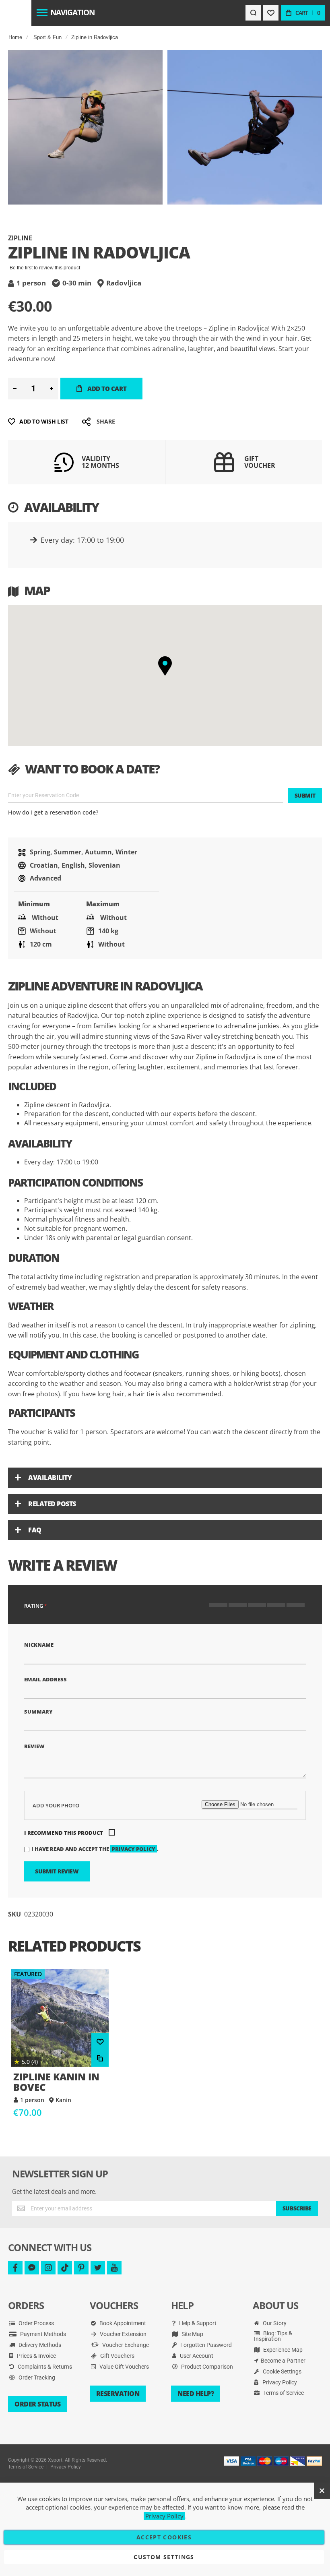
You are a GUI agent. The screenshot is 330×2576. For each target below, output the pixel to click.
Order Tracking (36, 2378)
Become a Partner (283, 2361)
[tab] (165, 1478)
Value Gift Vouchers (124, 2367)
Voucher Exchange (125, 2345)
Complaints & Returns (44, 2367)
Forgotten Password (205, 2345)
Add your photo (56, 1805)
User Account (196, 2356)
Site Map (192, 2334)
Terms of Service (283, 2393)
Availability (50, 1478)
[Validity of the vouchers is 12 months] (64, 469)
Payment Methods (42, 2334)
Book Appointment (122, 2323)
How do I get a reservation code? (53, 812)
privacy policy (134, 1849)
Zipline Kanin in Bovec (60, 2018)
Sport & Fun (47, 37)
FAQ (35, 1530)
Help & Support (197, 2323)
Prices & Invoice (36, 2356)
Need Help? (196, 2394)
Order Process (36, 2323)
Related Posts (52, 1504)
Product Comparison (206, 2367)
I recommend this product (64, 1833)
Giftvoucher (260, 462)
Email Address (45, 1679)
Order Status (37, 2404)
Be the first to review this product (45, 268)
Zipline (20, 238)
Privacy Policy (279, 2382)
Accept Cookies (164, 2537)
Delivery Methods (39, 2345)
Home (15, 37)
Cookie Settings (282, 2371)
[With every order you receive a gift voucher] (224, 472)
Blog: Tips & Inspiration (273, 2336)
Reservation (118, 2394)
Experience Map (282, 2350)
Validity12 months (100, 462)
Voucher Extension (123, 2334)
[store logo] (15, 13)
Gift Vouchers (117, 2356)
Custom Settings (164, 2557)
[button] (165, 666)
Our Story (274, 2323)
